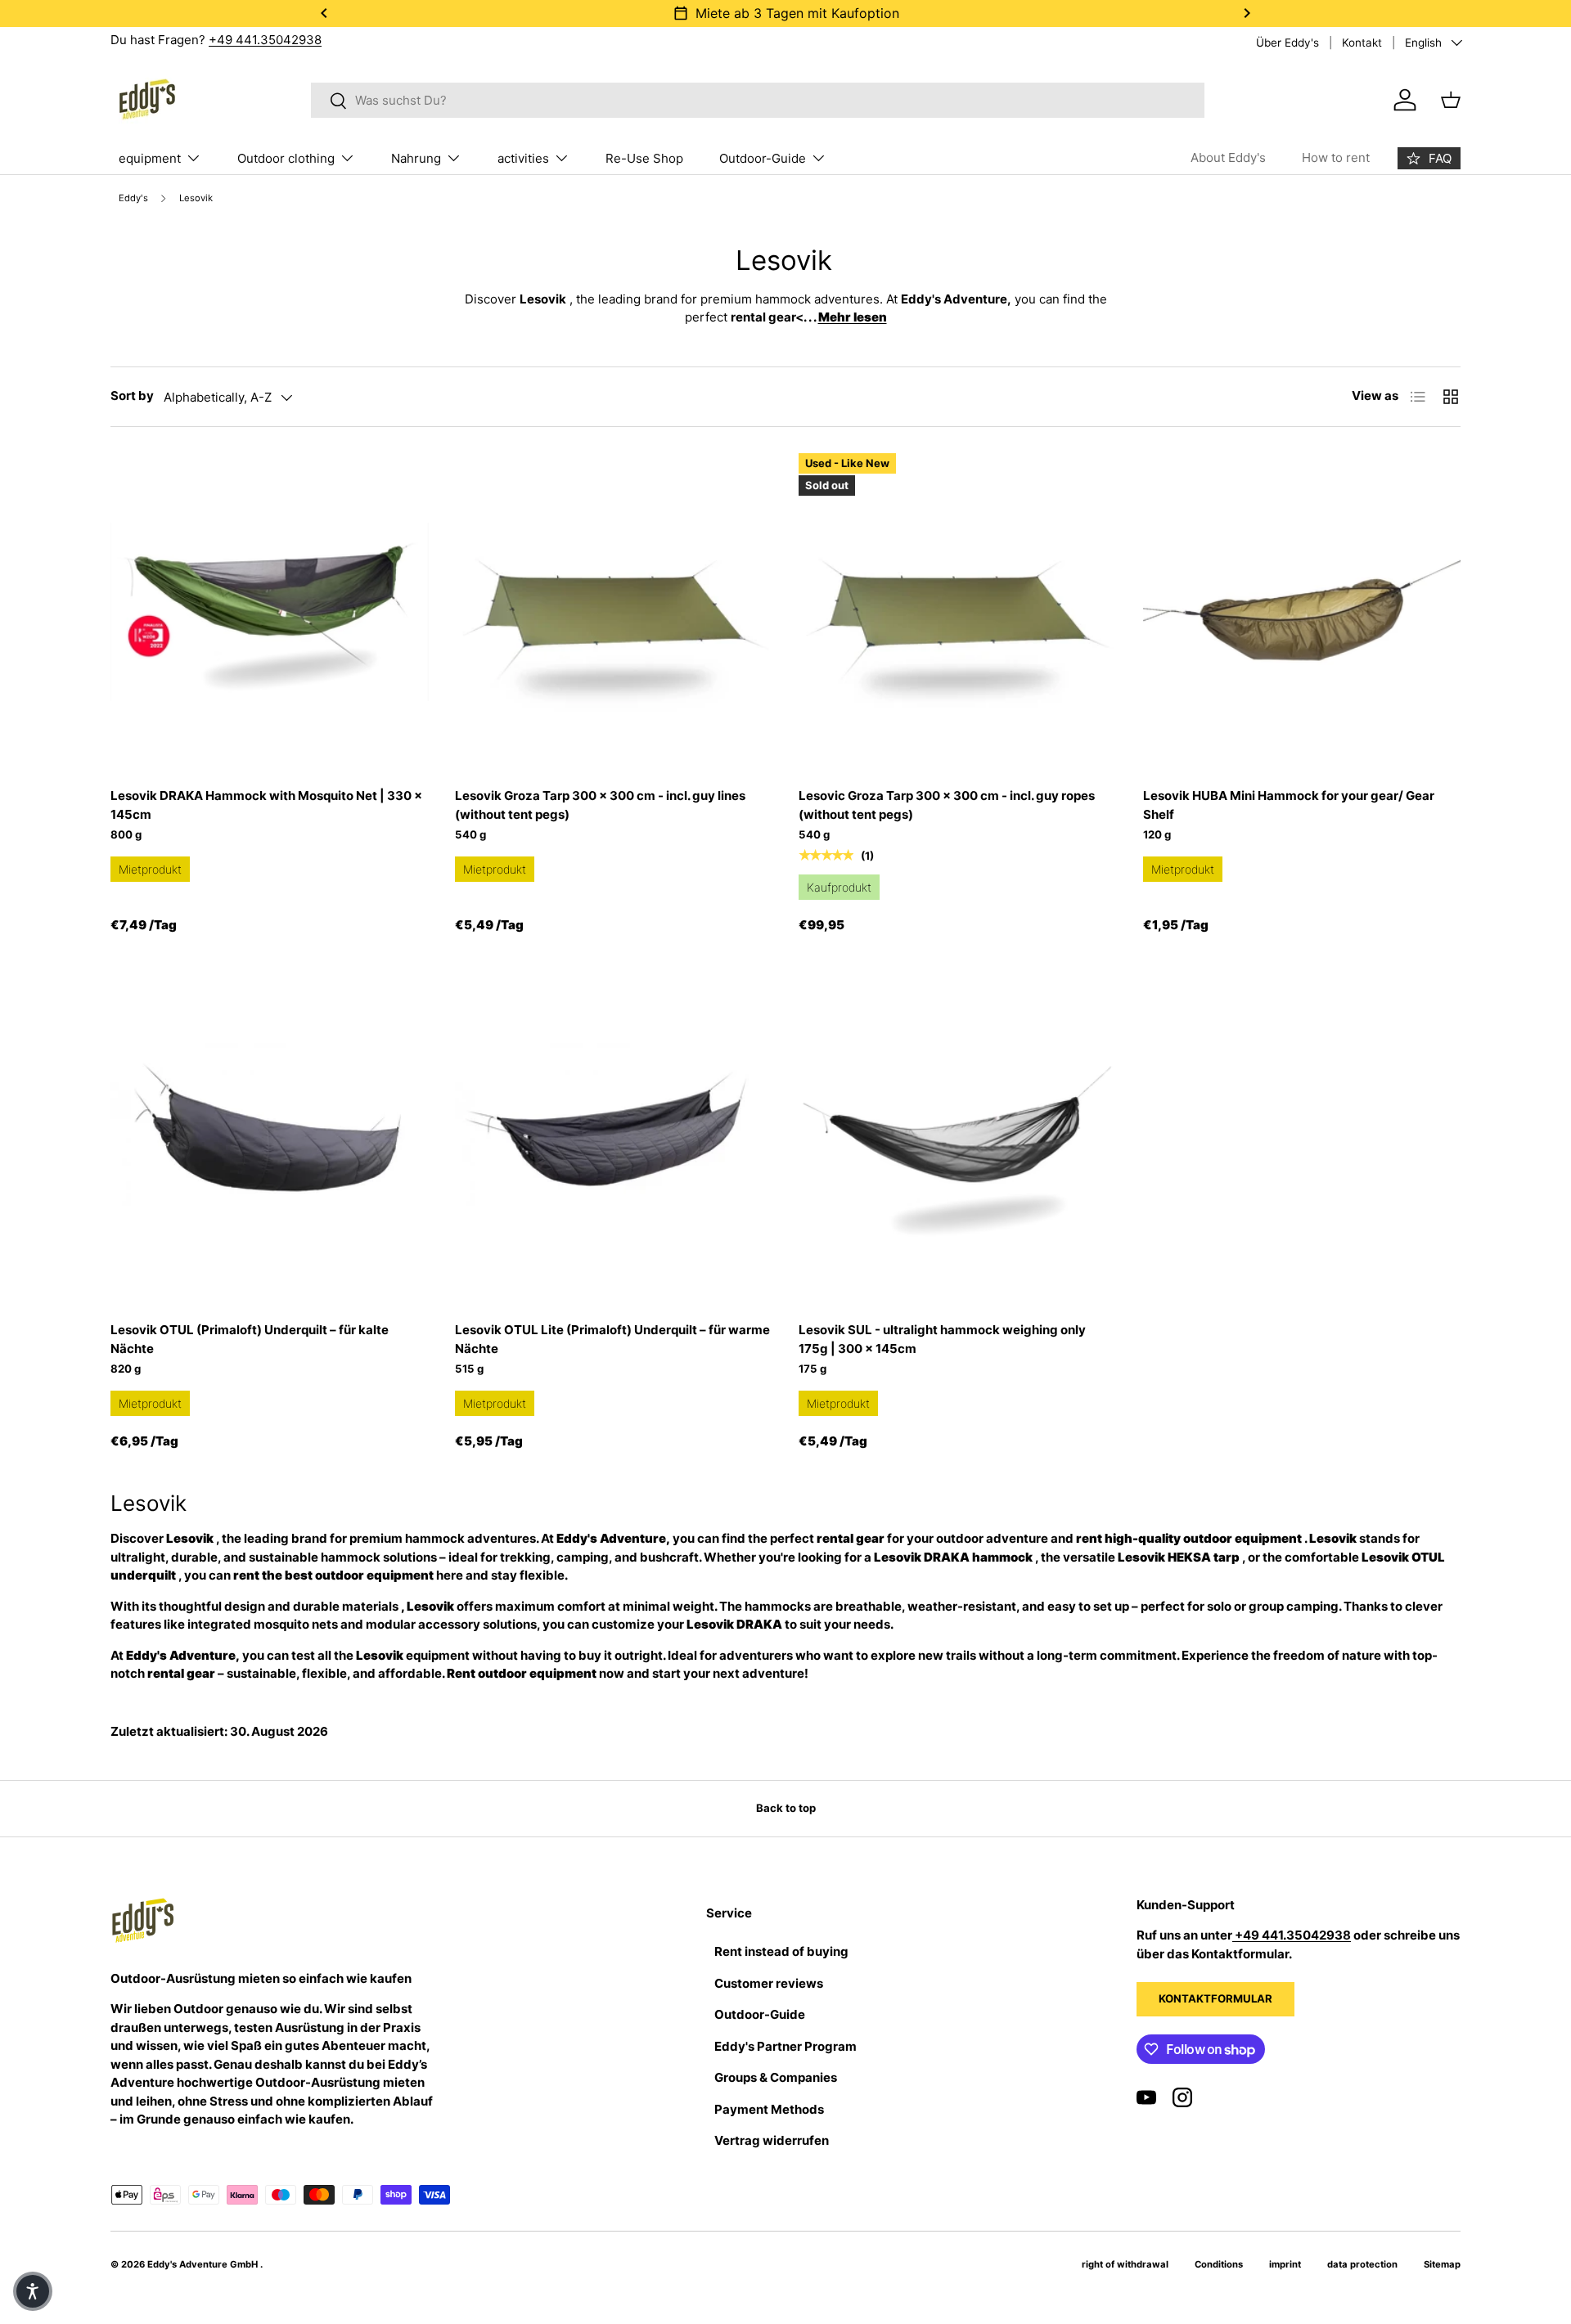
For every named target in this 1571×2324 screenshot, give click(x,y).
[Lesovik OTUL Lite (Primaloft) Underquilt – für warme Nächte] (614, 1146)
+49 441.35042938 (265, 40)
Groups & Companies (776, 2077)
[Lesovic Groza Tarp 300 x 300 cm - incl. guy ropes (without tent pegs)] (958, 612)
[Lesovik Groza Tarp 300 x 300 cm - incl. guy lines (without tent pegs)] (614, 612)
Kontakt (1362, 43)
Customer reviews (769, 1983)
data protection (1362, 2264)
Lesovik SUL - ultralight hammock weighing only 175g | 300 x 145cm (942, 1339)
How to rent (1336, 157)
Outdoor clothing (286, 158)
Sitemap (1442, 2264)
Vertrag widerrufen (772, 2140)
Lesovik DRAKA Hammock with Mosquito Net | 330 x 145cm (266, 805)
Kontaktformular (1215, 1998)
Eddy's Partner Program (785, 2046)
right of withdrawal (1125, 2264)
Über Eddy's (1287, 43)
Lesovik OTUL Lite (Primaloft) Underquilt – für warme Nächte (612, 1339)
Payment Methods (769, 2109)
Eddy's (133, 198)
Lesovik (196, 198)
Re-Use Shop (644, 158)
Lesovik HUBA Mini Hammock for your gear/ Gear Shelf (1289, 805)
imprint (1285, 2264)
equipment (150, 158)
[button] (33, 2291)
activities (523, 158)
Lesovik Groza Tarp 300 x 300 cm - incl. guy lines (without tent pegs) (600, 805)
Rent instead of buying (781, 1951)
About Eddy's (1228, 157)
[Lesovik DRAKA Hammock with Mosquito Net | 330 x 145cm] (270, 612)
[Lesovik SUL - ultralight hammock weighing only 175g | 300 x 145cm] (958, 1146)
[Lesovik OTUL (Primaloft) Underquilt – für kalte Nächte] (270, 1146)
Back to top (786, 1808)
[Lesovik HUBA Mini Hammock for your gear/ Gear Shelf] (1302, 612)
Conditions (1219, 2264)
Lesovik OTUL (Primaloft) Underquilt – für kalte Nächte (250, 1339)
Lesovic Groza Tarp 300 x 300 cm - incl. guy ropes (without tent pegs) (947, 805)
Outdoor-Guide (763, 158)
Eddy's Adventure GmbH (204, 2264)
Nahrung (416, 158)
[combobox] (758, 100)
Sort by (132, 396)
